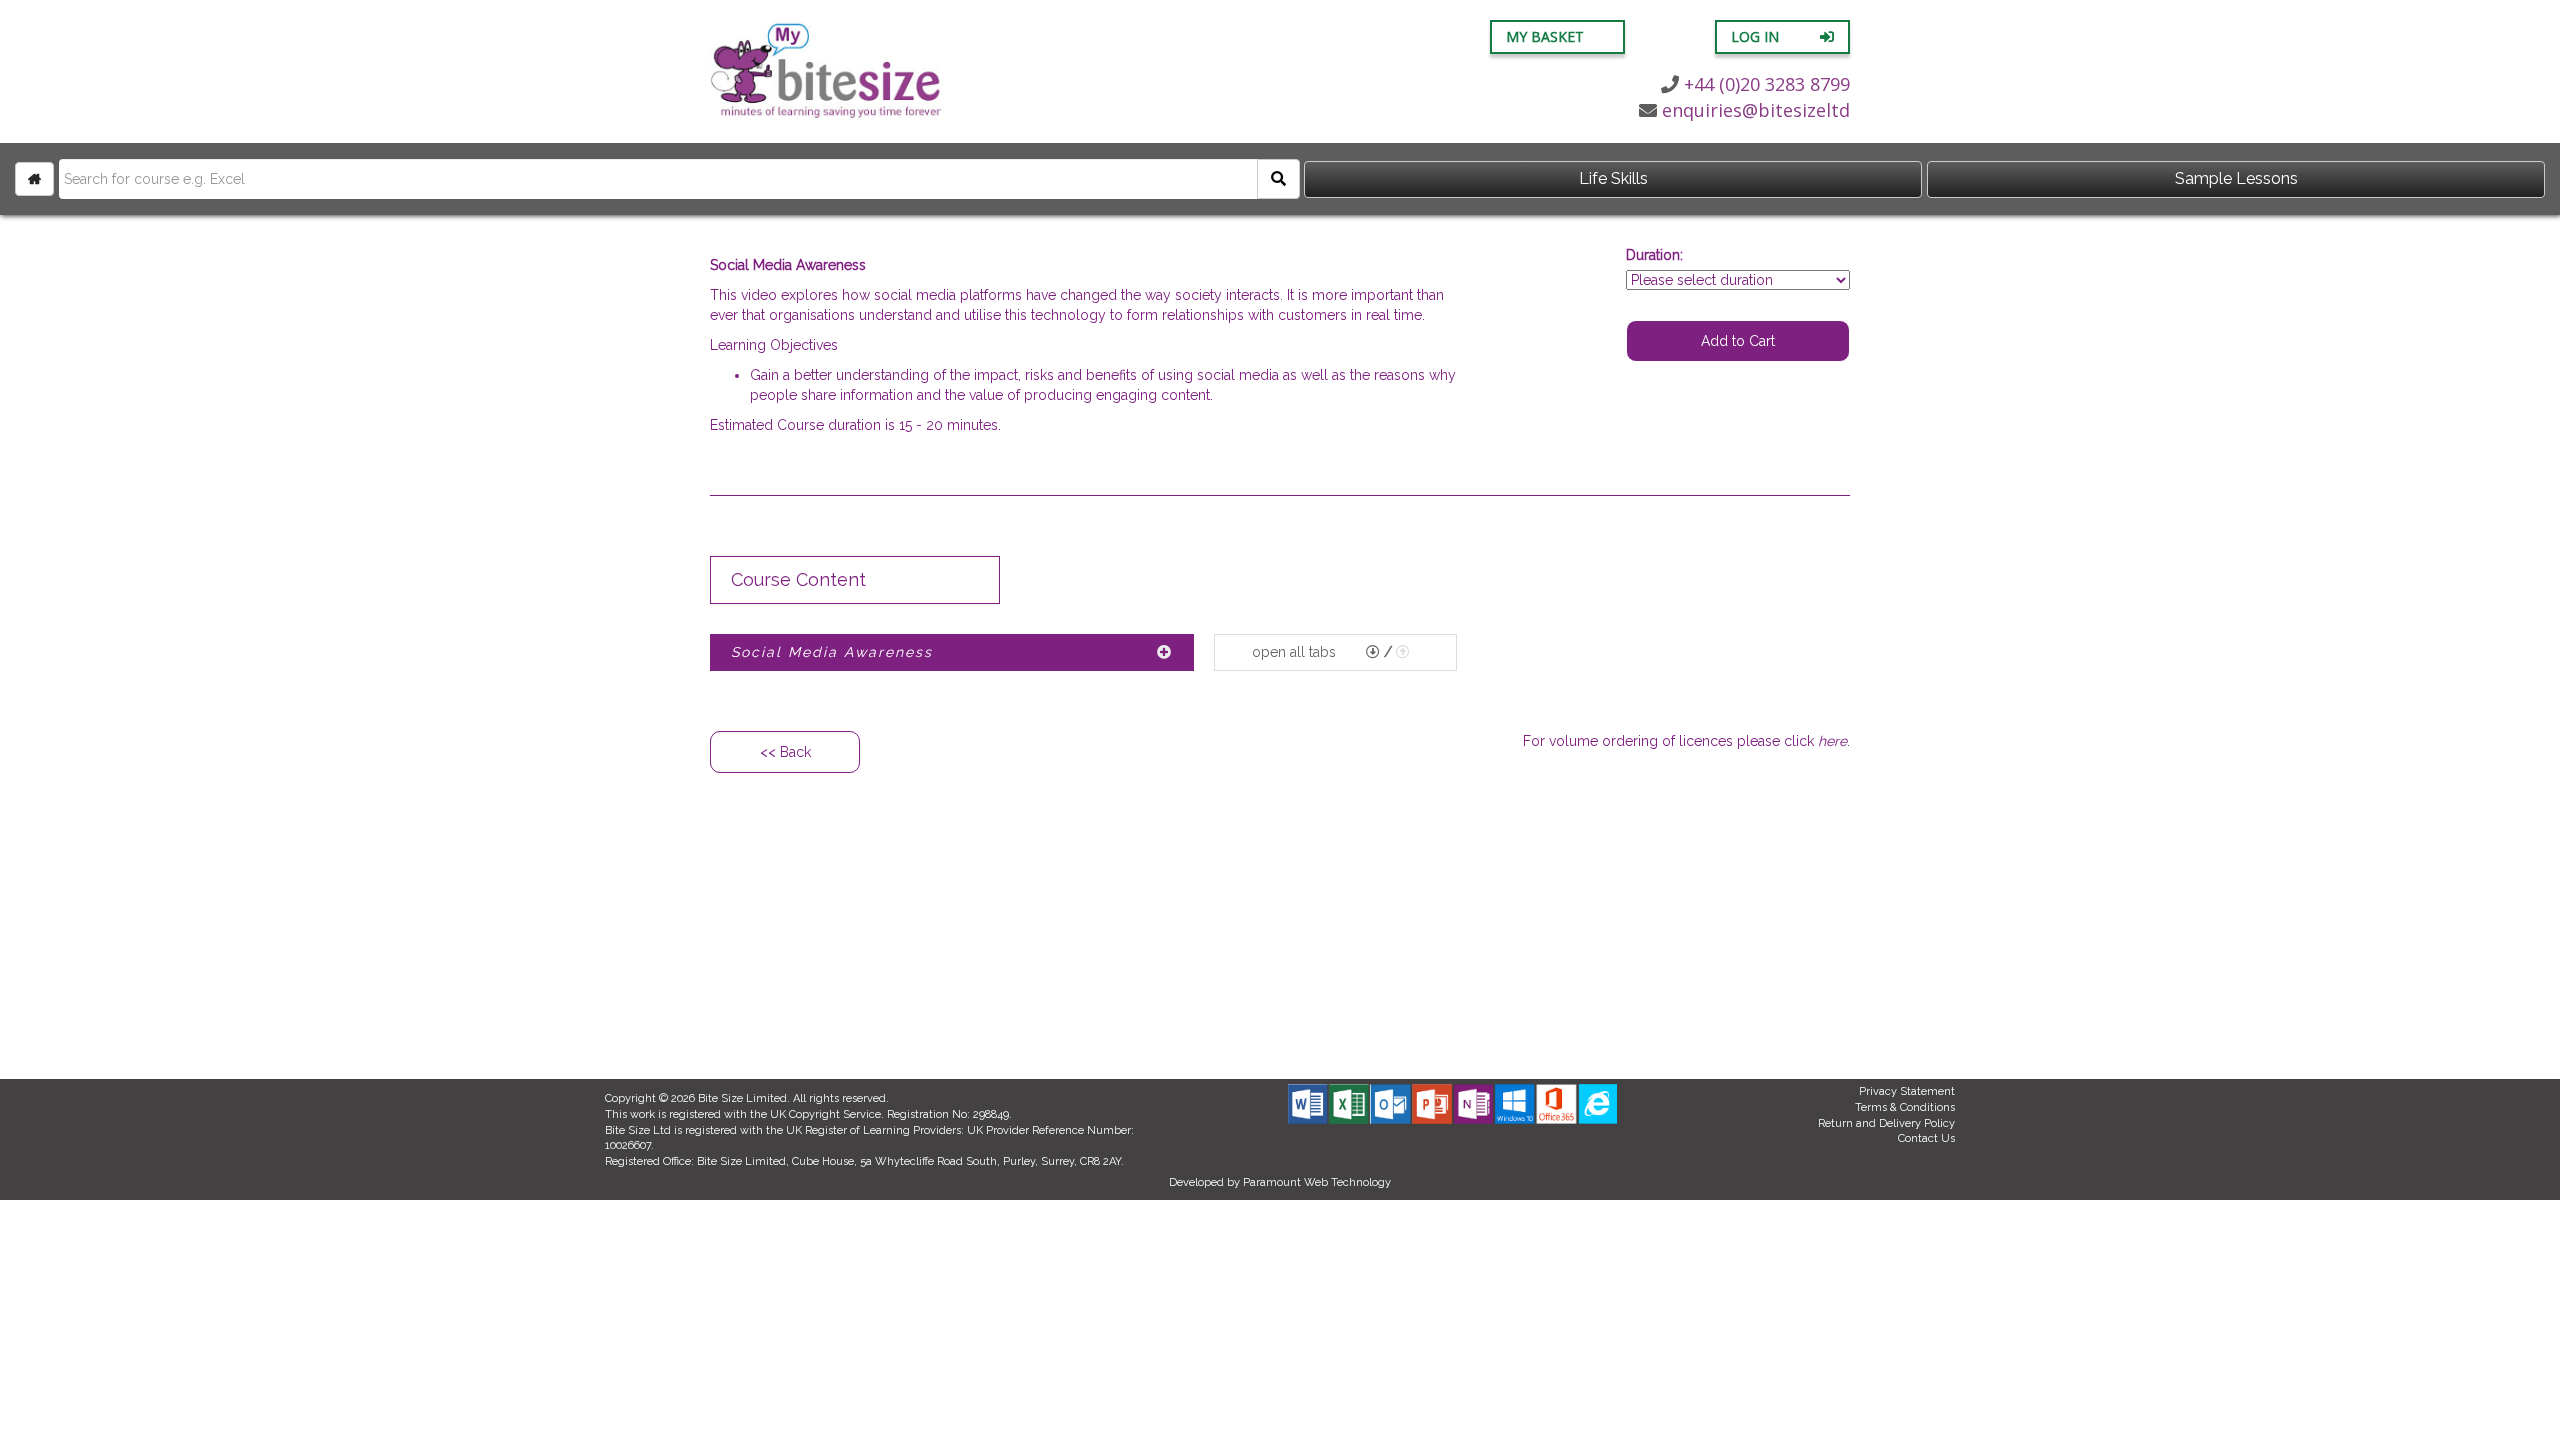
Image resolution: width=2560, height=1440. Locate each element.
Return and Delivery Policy (1886, 1123)
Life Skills (1613, 178)
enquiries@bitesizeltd (1756, 110)
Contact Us (1926, 1138)
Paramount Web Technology (1317, 1182)
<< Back (785, 752)
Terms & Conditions (1905, 1107)
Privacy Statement (1907, 1091)
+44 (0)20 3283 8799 (1767, 84)
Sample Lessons (2236, 178)
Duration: (1654, 255)
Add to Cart (1738, 341)
